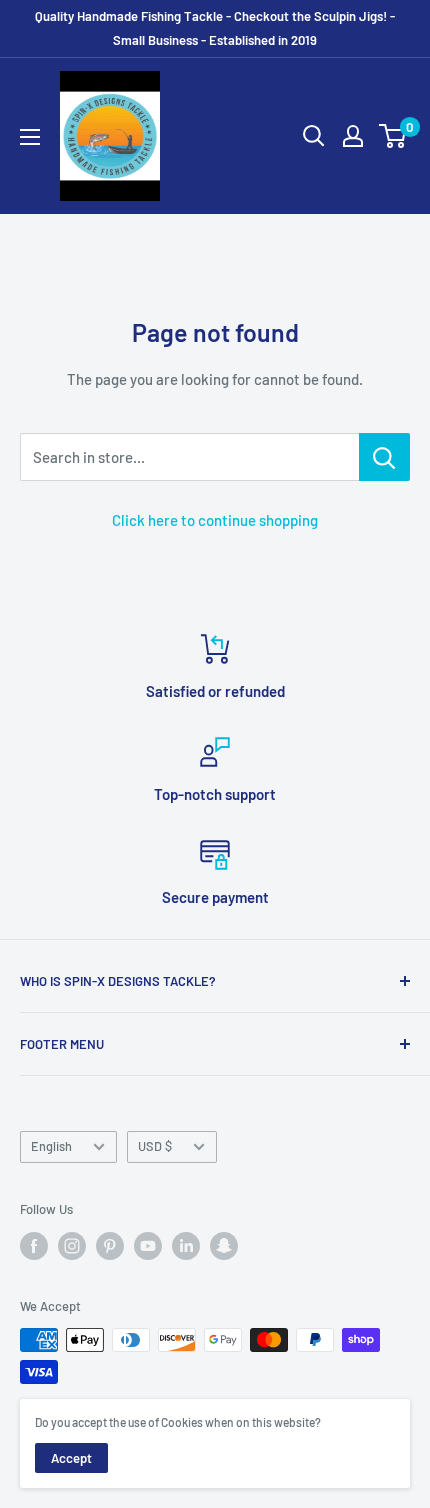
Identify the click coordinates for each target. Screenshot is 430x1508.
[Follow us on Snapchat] (224, 1246)
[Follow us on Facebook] (34, 1246)
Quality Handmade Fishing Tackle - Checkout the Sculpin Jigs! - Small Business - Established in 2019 (215, 28)
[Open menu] (30, 137)
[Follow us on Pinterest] (110, 1246)
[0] (393, 136)
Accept (71, 1458)
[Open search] (314, 136)
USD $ (155, 1146)
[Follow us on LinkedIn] (186, 1246)
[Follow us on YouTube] (148, 1246)
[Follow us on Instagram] (72, 1246)
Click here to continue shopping (215, 520)
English (51, 1146)
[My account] (353, 136)
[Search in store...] (384, 457)
